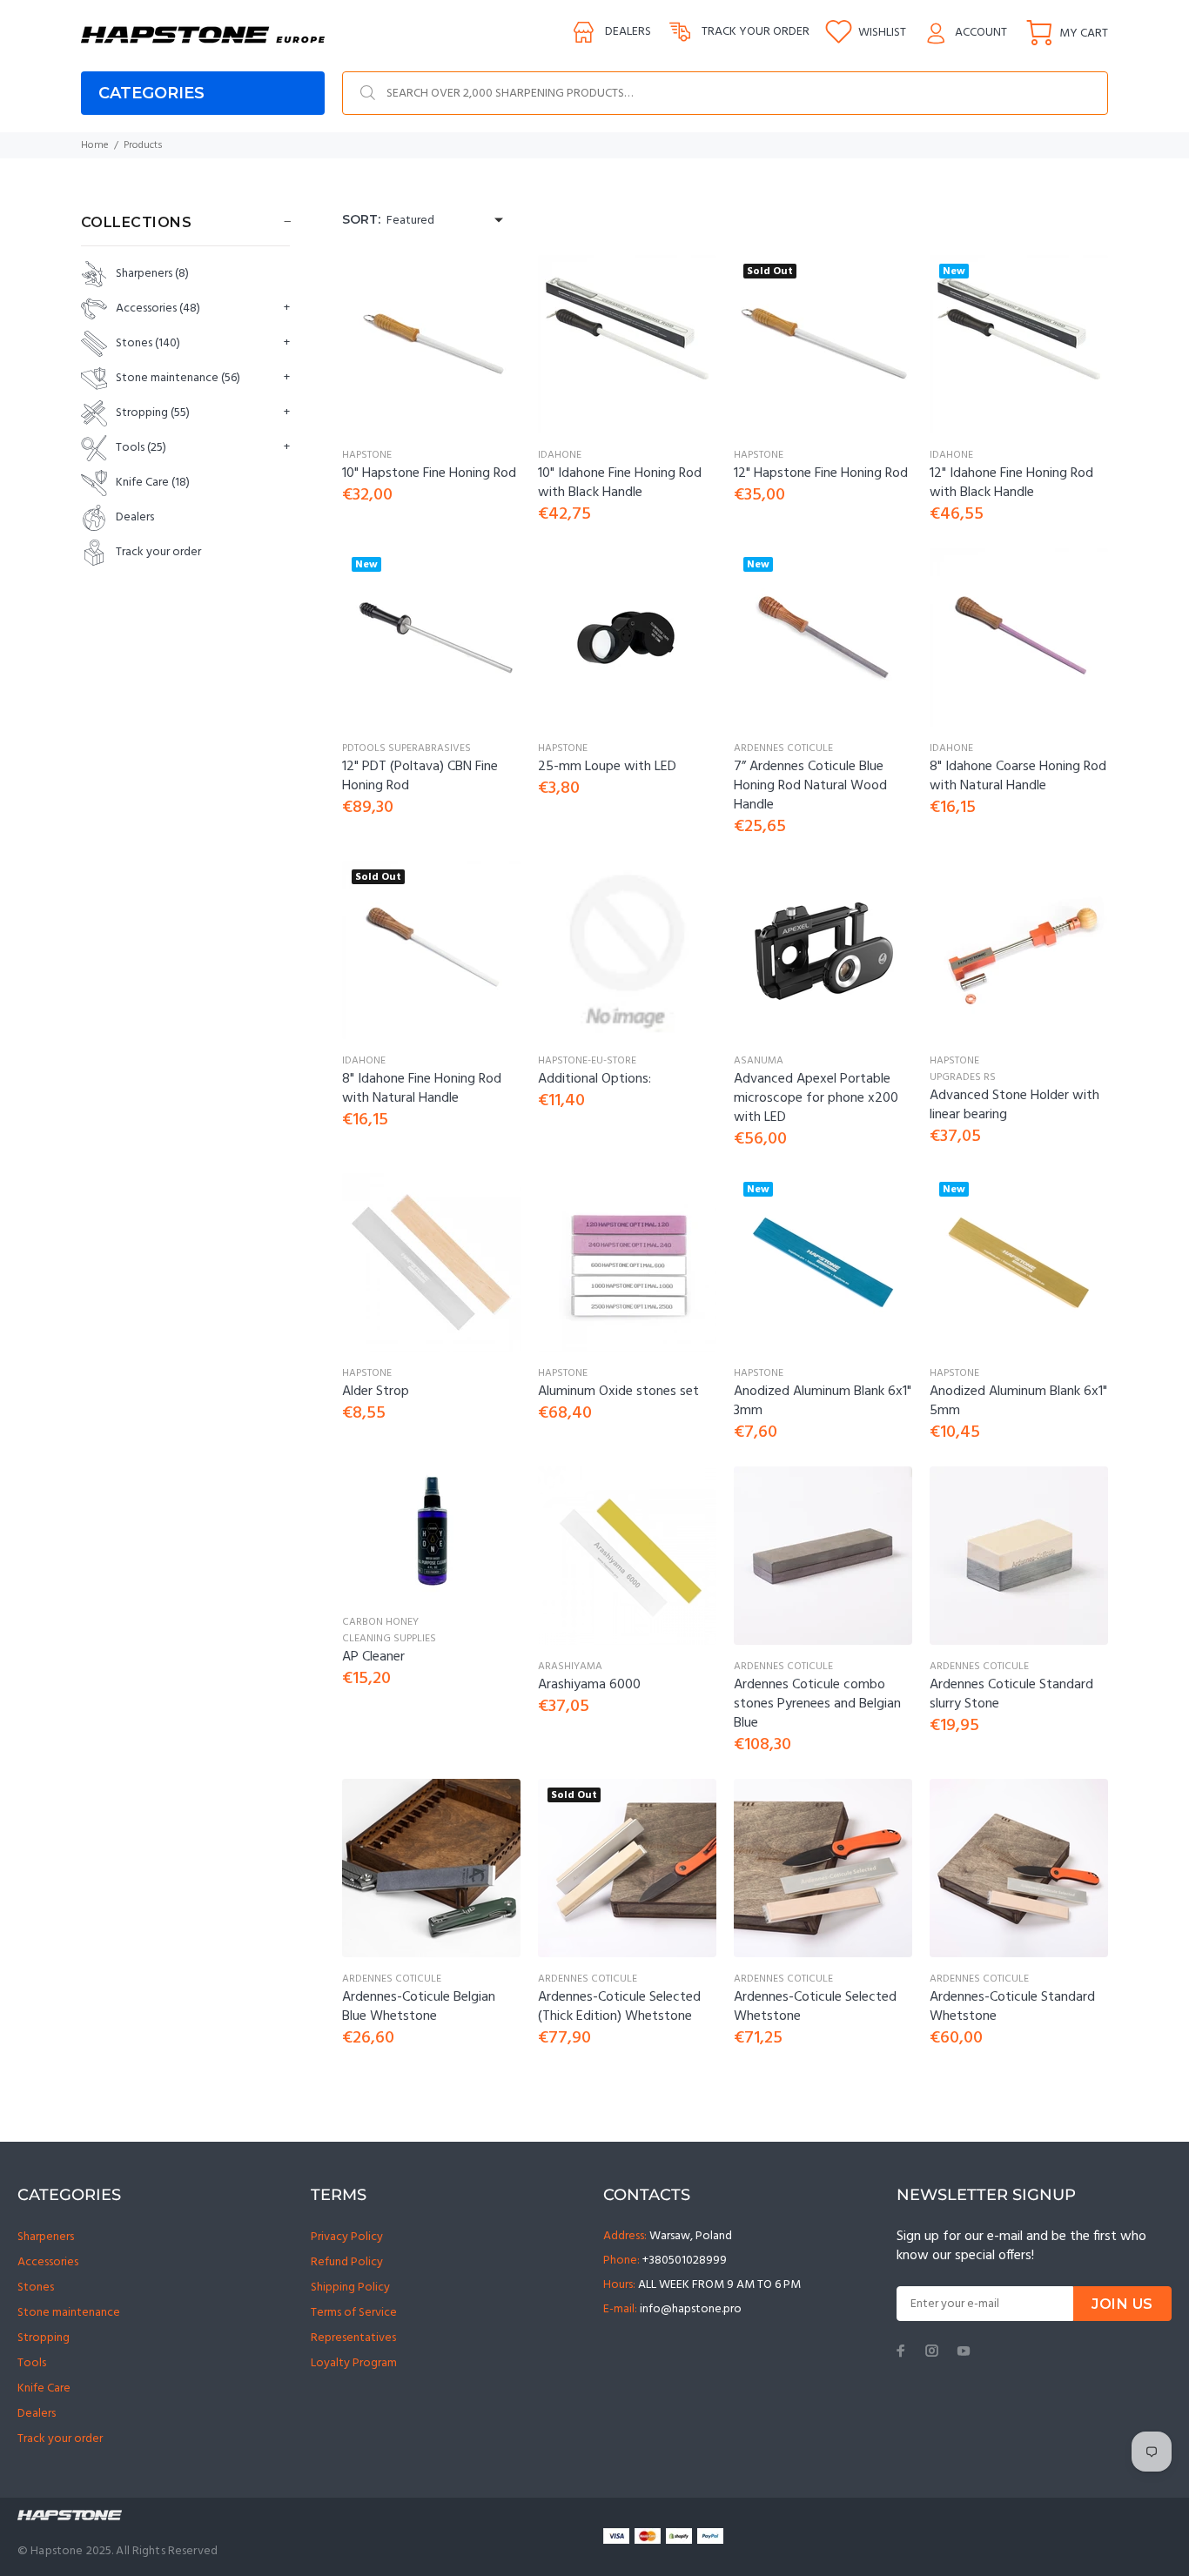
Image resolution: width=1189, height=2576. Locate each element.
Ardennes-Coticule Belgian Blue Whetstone (419, 2007)
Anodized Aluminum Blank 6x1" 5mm (1018, 1401)
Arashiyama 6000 (589, 1685)
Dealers (628, 32)
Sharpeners (152, 274)
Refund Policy (347, 2262)
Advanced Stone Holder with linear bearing (1014, 1105)
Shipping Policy (350, 2288)
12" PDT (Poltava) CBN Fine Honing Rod (420, 776)
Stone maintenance (178, 378)
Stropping (153, 413)
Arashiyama (570, 1667)
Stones (148, 343)
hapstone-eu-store (587, 1061)
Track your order (756, 32)
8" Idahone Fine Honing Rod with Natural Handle (422, 1089)
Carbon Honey (380, 1622)
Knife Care (153, 483)
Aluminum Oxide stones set (618, 1392)
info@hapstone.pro (691, 2309)
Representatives (353, 2338)
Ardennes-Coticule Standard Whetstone (1012, 2007)
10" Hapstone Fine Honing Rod (429, 473)
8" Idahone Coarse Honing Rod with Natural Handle (1018, 776)
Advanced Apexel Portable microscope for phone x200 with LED (816, 1098)
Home (95, 145)
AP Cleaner (373, 1657)
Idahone (560, 455)
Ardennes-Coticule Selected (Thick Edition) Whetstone (619, 2007)
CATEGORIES (151, 93)
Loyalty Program (354, 2363)
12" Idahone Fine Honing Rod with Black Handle (1011, 483)
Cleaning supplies (389, 1639)
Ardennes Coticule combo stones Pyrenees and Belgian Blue (817, 1704)
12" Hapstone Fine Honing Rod (821, 473)
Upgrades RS (963, 1077)
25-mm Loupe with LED (607, 767)
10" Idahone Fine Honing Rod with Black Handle (620, 483)
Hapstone (367, 455)
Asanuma (759, 1061)
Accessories (158, 309)
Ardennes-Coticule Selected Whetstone (815, 2007)
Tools (141, 448)
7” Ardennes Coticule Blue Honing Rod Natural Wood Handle (810, 786)
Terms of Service (354, 2313)
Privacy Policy (347, 2237)
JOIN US (1122, 2304)
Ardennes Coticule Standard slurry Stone (1011, 1694)
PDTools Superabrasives (406, 748)
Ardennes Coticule (783, 748)
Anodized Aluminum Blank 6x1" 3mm (823, 1401)
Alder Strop (376, 1392)
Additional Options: (594, 1079)
